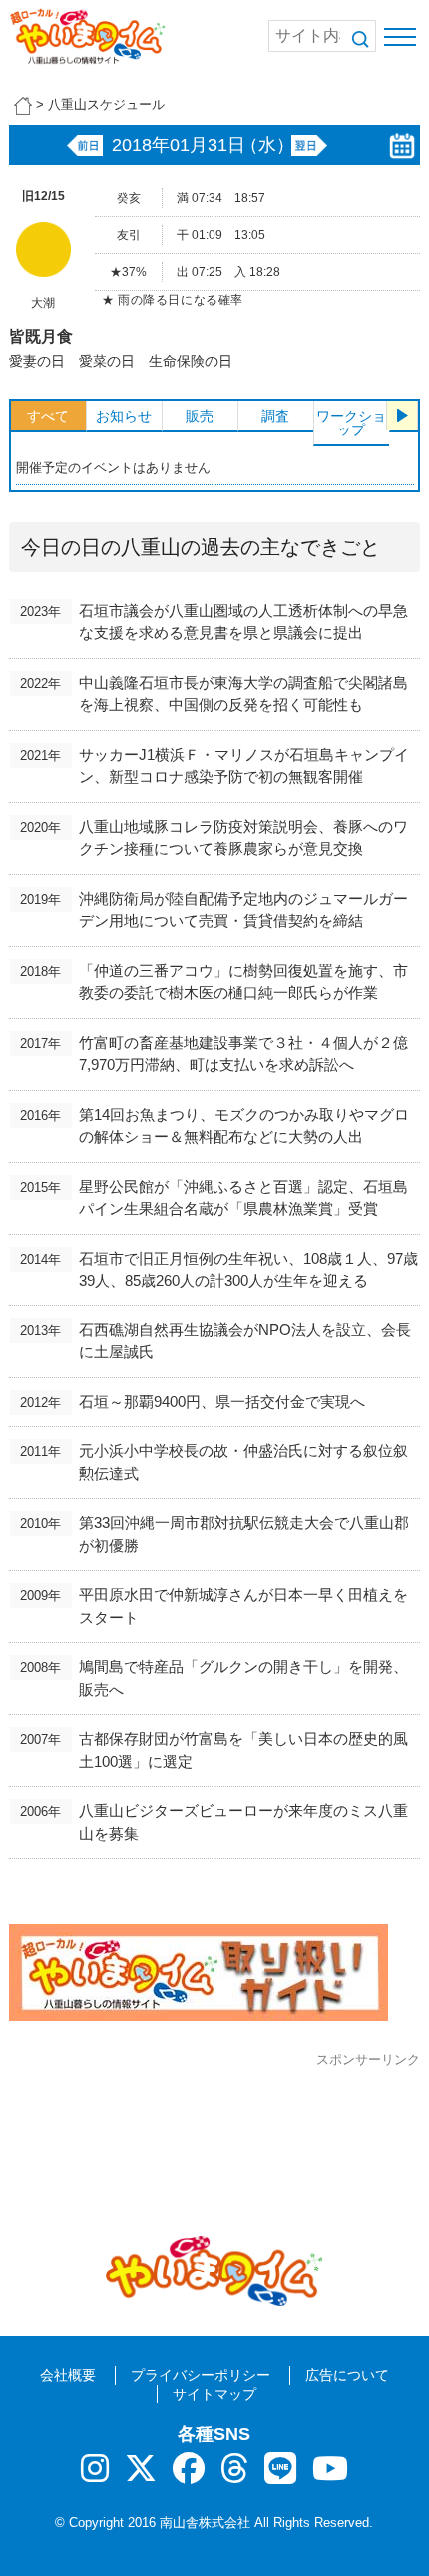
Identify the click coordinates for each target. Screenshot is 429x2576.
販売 (200, 416)
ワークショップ (351, 423)
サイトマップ (214, 2394)
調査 (275, 416)
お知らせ (124, 416)
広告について (347, 2375)
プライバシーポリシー (201, 2375)
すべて (48, 416)
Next (402, 416)
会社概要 (68, 2375)
